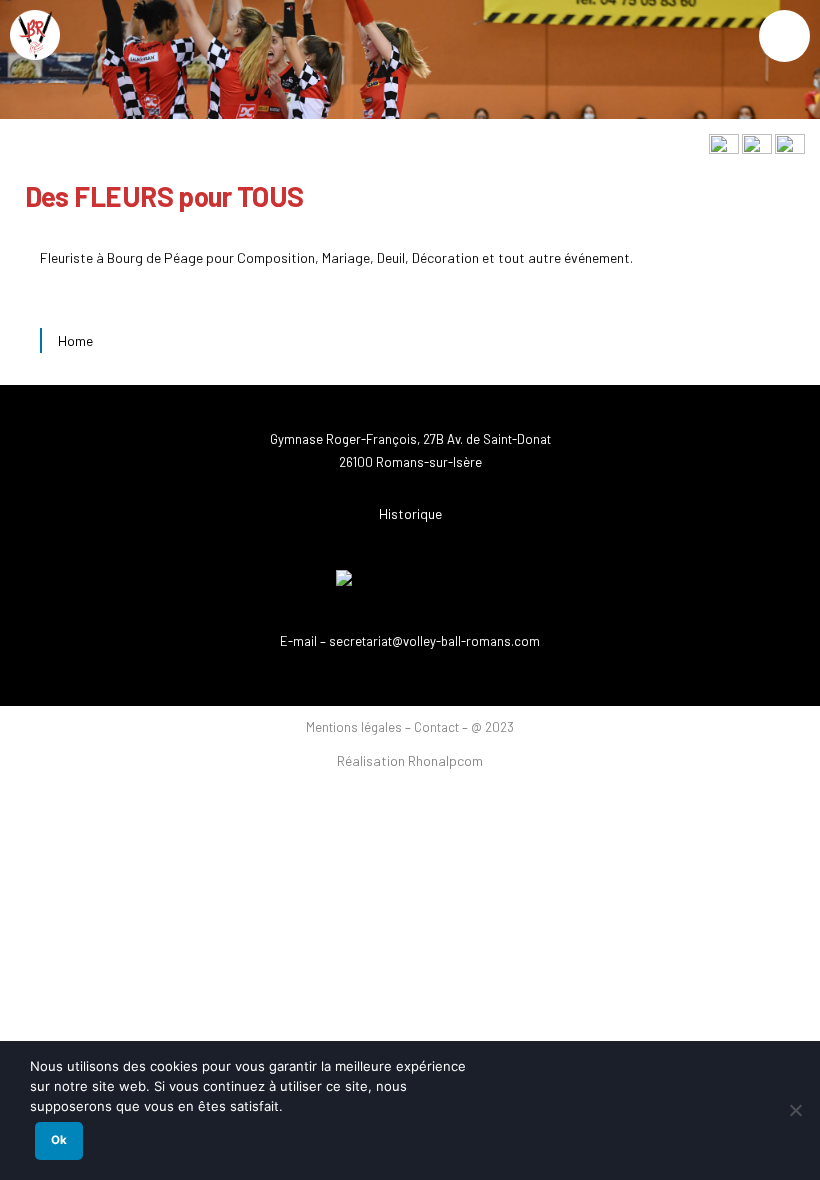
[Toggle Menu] (784, 36)
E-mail (298, 641)
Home (75, 340)
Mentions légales (355, 727)
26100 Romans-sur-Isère (410, 462)
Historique (410, 513)
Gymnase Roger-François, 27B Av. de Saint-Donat (410, 439)
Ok (59, 1140)
